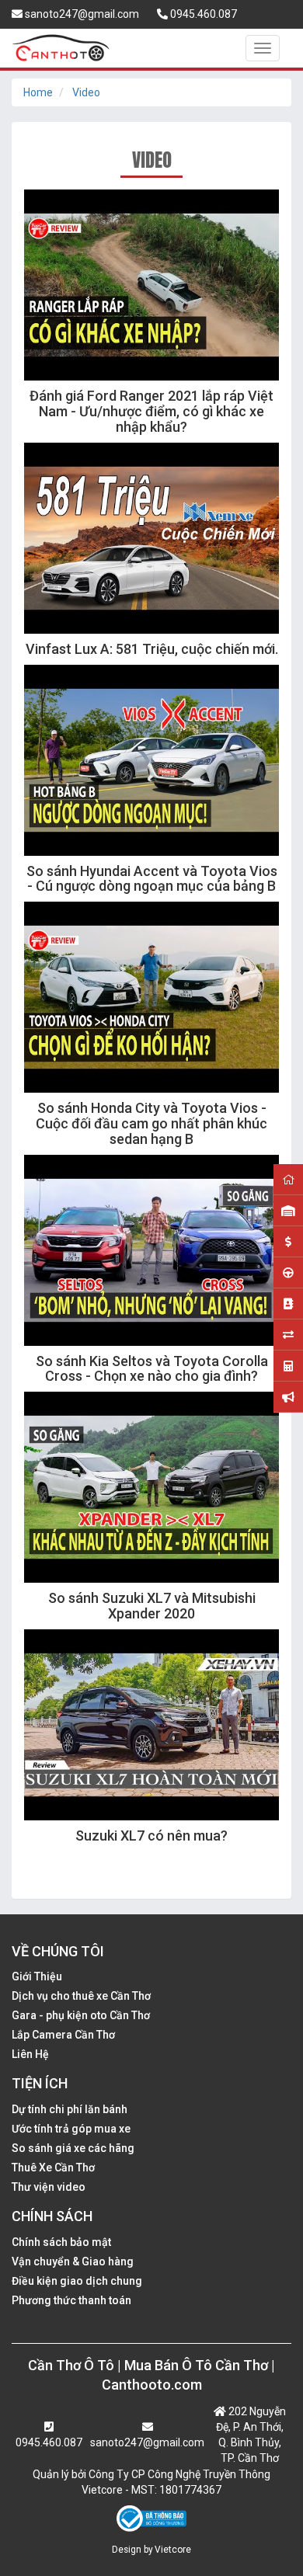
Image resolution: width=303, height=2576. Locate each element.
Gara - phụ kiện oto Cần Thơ (81, 2015)
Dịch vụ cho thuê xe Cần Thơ (81, 1996)
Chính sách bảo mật (61, 2242)
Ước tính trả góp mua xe (71, 2129)
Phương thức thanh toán (71, 2300)
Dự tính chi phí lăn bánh (70, 2109)
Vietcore (173, 2550)
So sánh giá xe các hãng (73, 2148)
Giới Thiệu (37, 1976)
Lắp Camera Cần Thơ (63, 2035)
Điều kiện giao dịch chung (77, 2281)
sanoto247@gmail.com (81, 14)
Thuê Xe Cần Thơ (53, 2168)
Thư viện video (49, 2187)
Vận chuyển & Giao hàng (73, 2261)
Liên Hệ (30, 2054)
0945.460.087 (202, 14)
